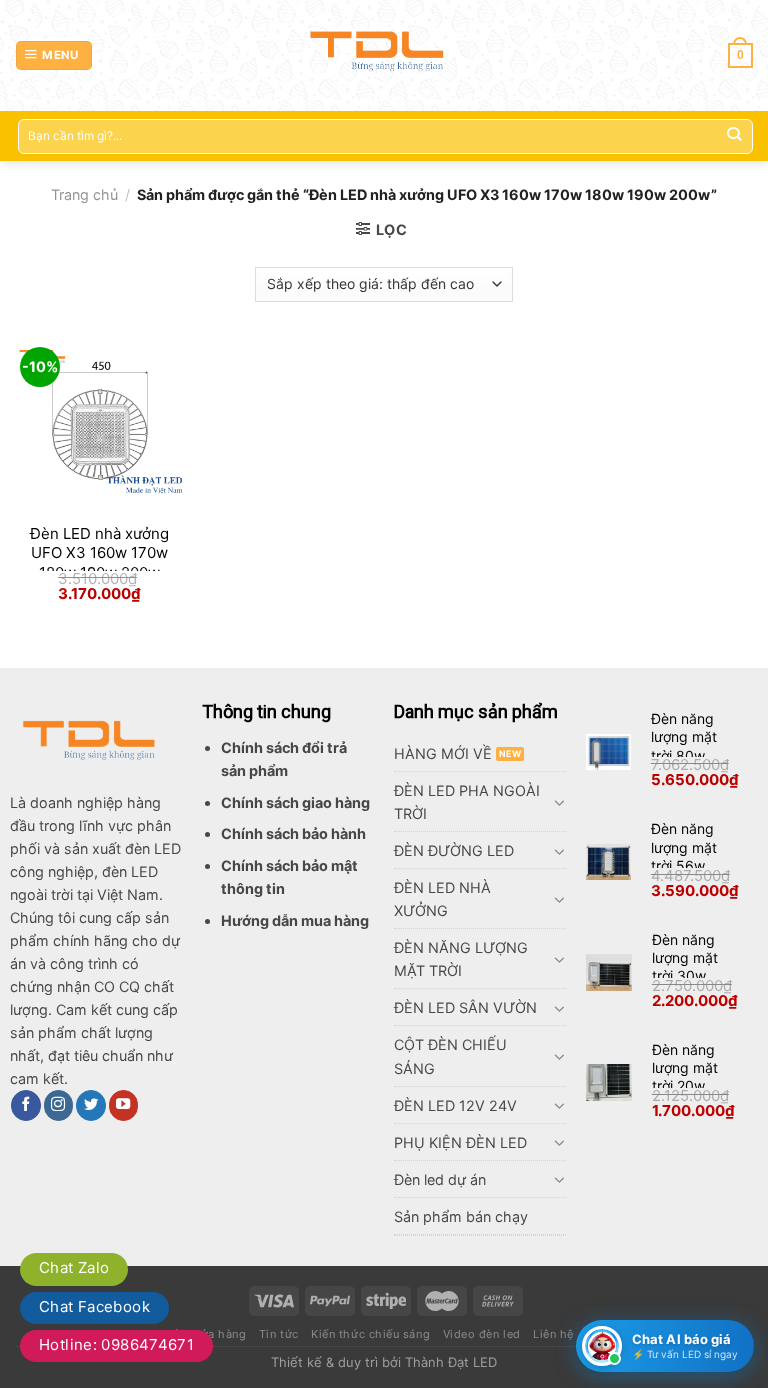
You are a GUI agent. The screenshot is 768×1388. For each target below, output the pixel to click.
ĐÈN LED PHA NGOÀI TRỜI (467, 802)
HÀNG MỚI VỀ (443, 753)
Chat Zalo (74, 1267)
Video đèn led (482, 1334)
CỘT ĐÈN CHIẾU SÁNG (450, 1056)
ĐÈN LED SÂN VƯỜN (465, 1007)
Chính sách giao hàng (295, 802)
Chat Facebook (94, 1306)
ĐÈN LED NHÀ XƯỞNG (442, 899)
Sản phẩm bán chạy (461, 1216)
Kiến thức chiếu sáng (370, 1334)
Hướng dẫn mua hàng (295, 920)
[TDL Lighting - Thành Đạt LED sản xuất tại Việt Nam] (384, 55)
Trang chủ (84, 194)
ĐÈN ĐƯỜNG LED (454, 850)
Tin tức (279, 1334)
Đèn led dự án (440, 1179)
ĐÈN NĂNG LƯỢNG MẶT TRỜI (461, 959)
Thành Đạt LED (451, 1362)
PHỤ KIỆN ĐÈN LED (460, 1142)
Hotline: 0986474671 (116, 1344)
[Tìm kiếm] (733, 136)
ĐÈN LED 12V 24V (455, 1105)
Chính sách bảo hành (293, 833)
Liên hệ (553, 1334)
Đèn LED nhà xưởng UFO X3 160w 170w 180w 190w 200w (99, 553)
